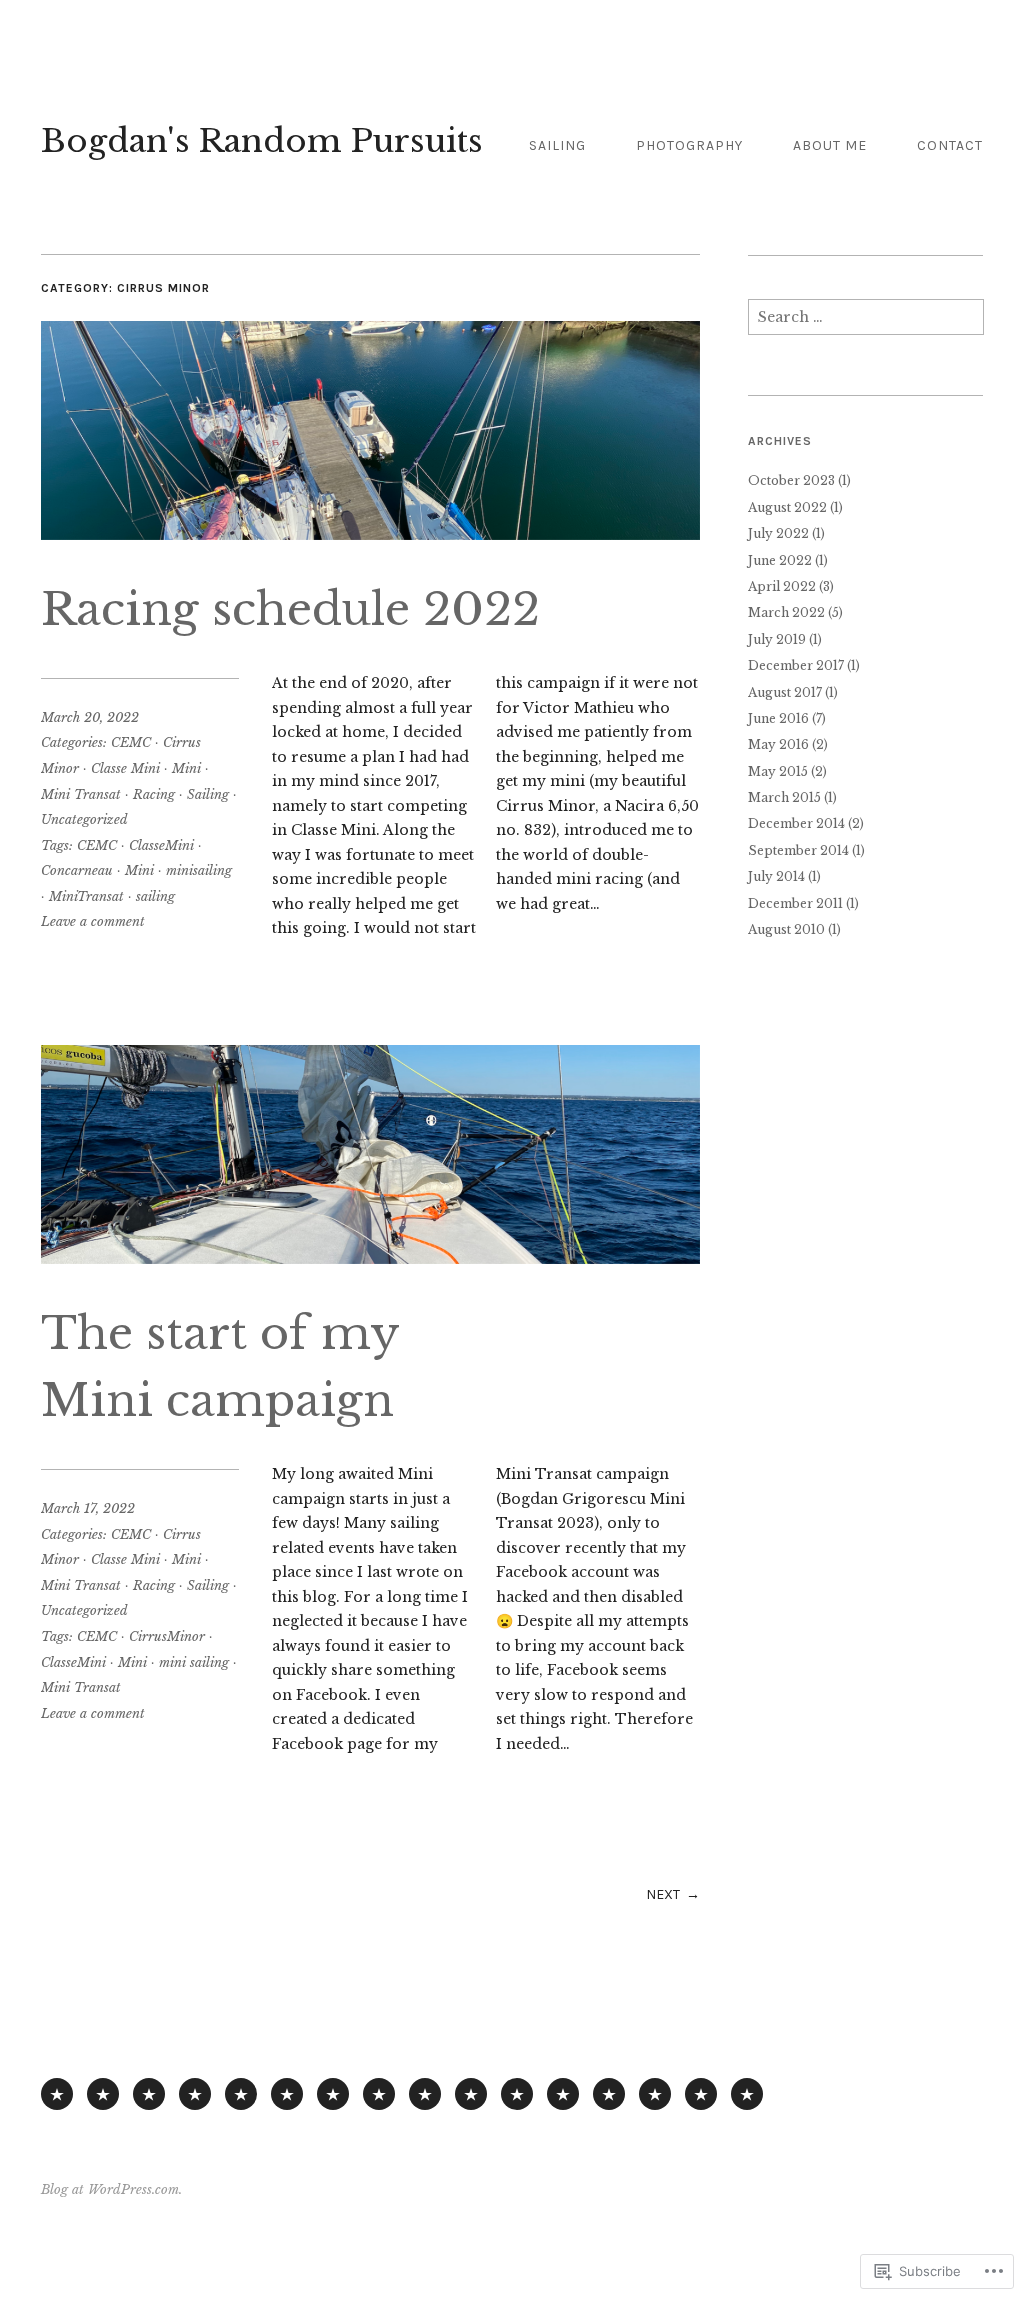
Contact (950, 145)
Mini (186, 768)
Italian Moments (379, 2094)
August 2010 (786, 929)
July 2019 (777, 639)
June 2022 (780, 560)
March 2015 (784, 797)
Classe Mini (125, 768)
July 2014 (776, 876)
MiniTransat (86, 896)
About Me (830, 145)
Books (287, 2094)
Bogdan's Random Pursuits (262, 141)
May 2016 (778, 744)
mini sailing (194, 1662)
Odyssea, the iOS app (241, 2094)
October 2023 (791, 480)
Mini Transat (81, 794)
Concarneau (77, 870)
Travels (609, 2094)
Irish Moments (563, 2094)
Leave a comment (93, 921)
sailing (155, 896)
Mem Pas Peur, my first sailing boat (195, 2094)
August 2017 (785, 692)
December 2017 (796, 665)
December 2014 (796, 823)
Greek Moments (425, 2094)
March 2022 (786, 612)
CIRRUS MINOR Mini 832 (149, 2094)
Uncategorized (84, 819)
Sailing (557, 145)
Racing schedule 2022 (290, 609)
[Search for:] (866, 322)
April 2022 (782, 586)
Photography (689, 145)
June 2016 (778, 718)
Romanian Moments (517, 2094)
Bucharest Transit (655, 2094)
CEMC (131, 742)
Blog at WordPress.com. (111, 2189)
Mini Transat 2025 (103, 2094)
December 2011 (795, 903)
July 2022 (778, 533)
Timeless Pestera (471, 2094)
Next (663, 1894)
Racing (154, 794)
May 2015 (778, 771)
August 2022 (787, 507)
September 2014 (798, 850)
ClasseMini (161, 845)
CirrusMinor (167, 1636)
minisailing (199, 870)
